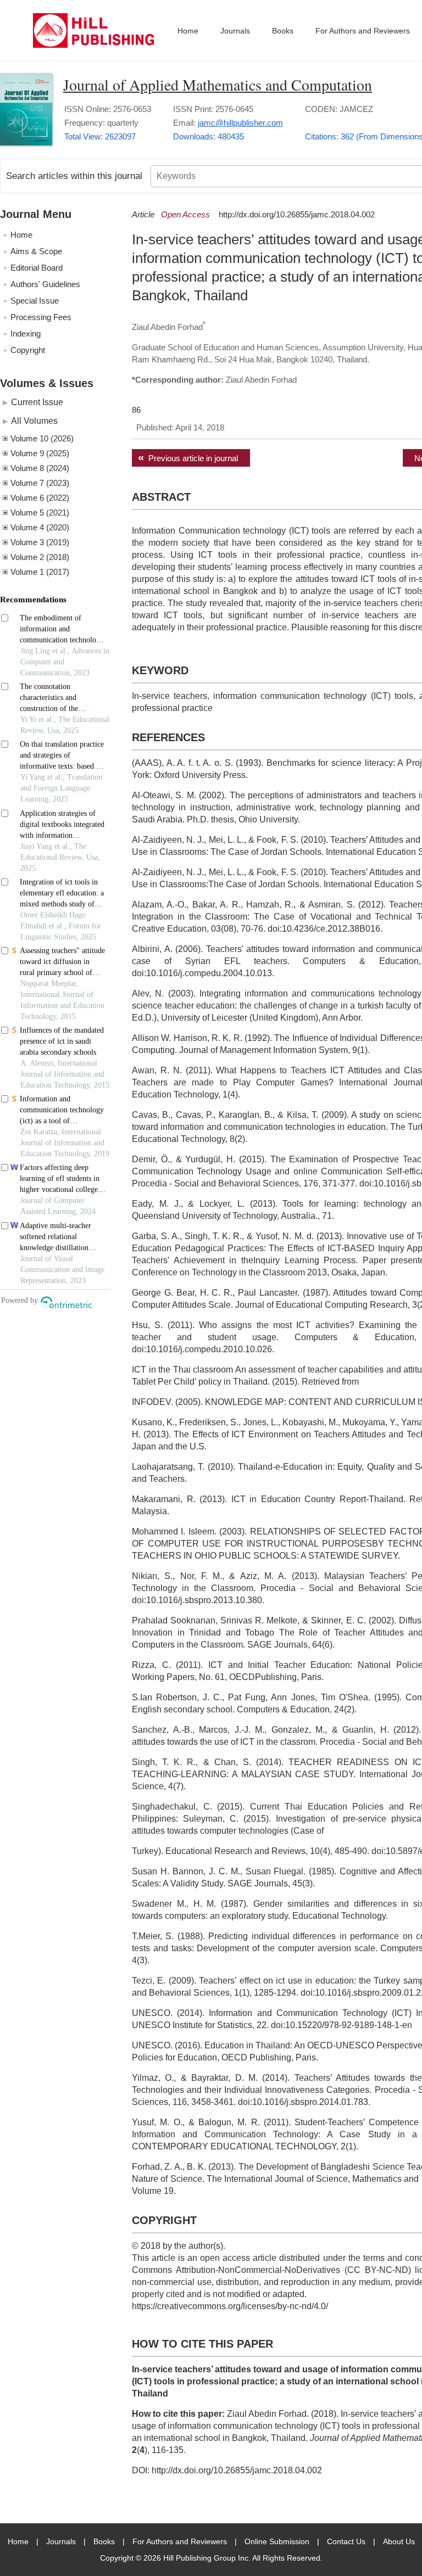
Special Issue (35, 301)
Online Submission (277, 2541)
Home (188, 31)
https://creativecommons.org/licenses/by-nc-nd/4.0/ (230, 2306)
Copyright (28, 350)
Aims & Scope (36, 251)
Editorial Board (37, 268)
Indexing (26, 334)
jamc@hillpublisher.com (240, 123)
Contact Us (346, 2541)
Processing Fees (41, 317)
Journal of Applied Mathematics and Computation (218, 85)
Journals (235, 31)
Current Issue (37, 402)
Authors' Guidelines (45, 284)
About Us (399, 2541)
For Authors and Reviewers (363, 31)
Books (283, 31)
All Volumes (34, 421)
